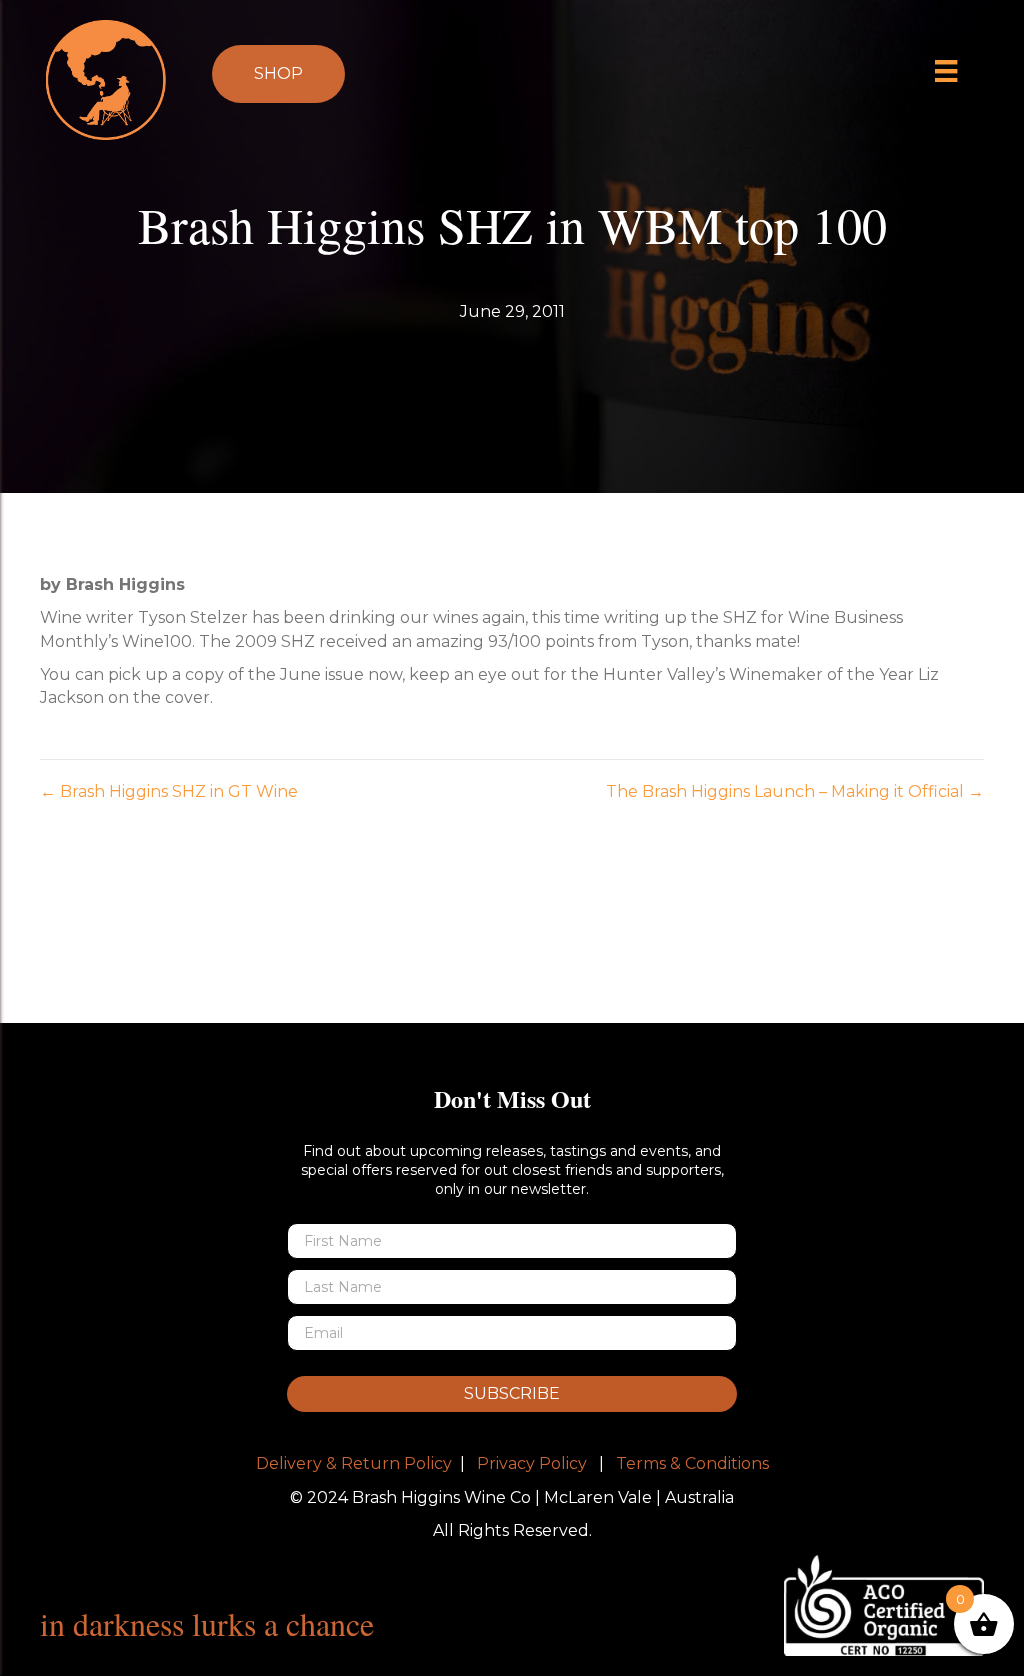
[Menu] (946, 71)
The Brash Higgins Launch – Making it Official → (795, 791)
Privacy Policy (532, 1463)
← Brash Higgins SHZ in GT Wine (169, 791)
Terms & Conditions (692, 1463)
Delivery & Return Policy (354, 1463)
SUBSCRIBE (512, 1393)
